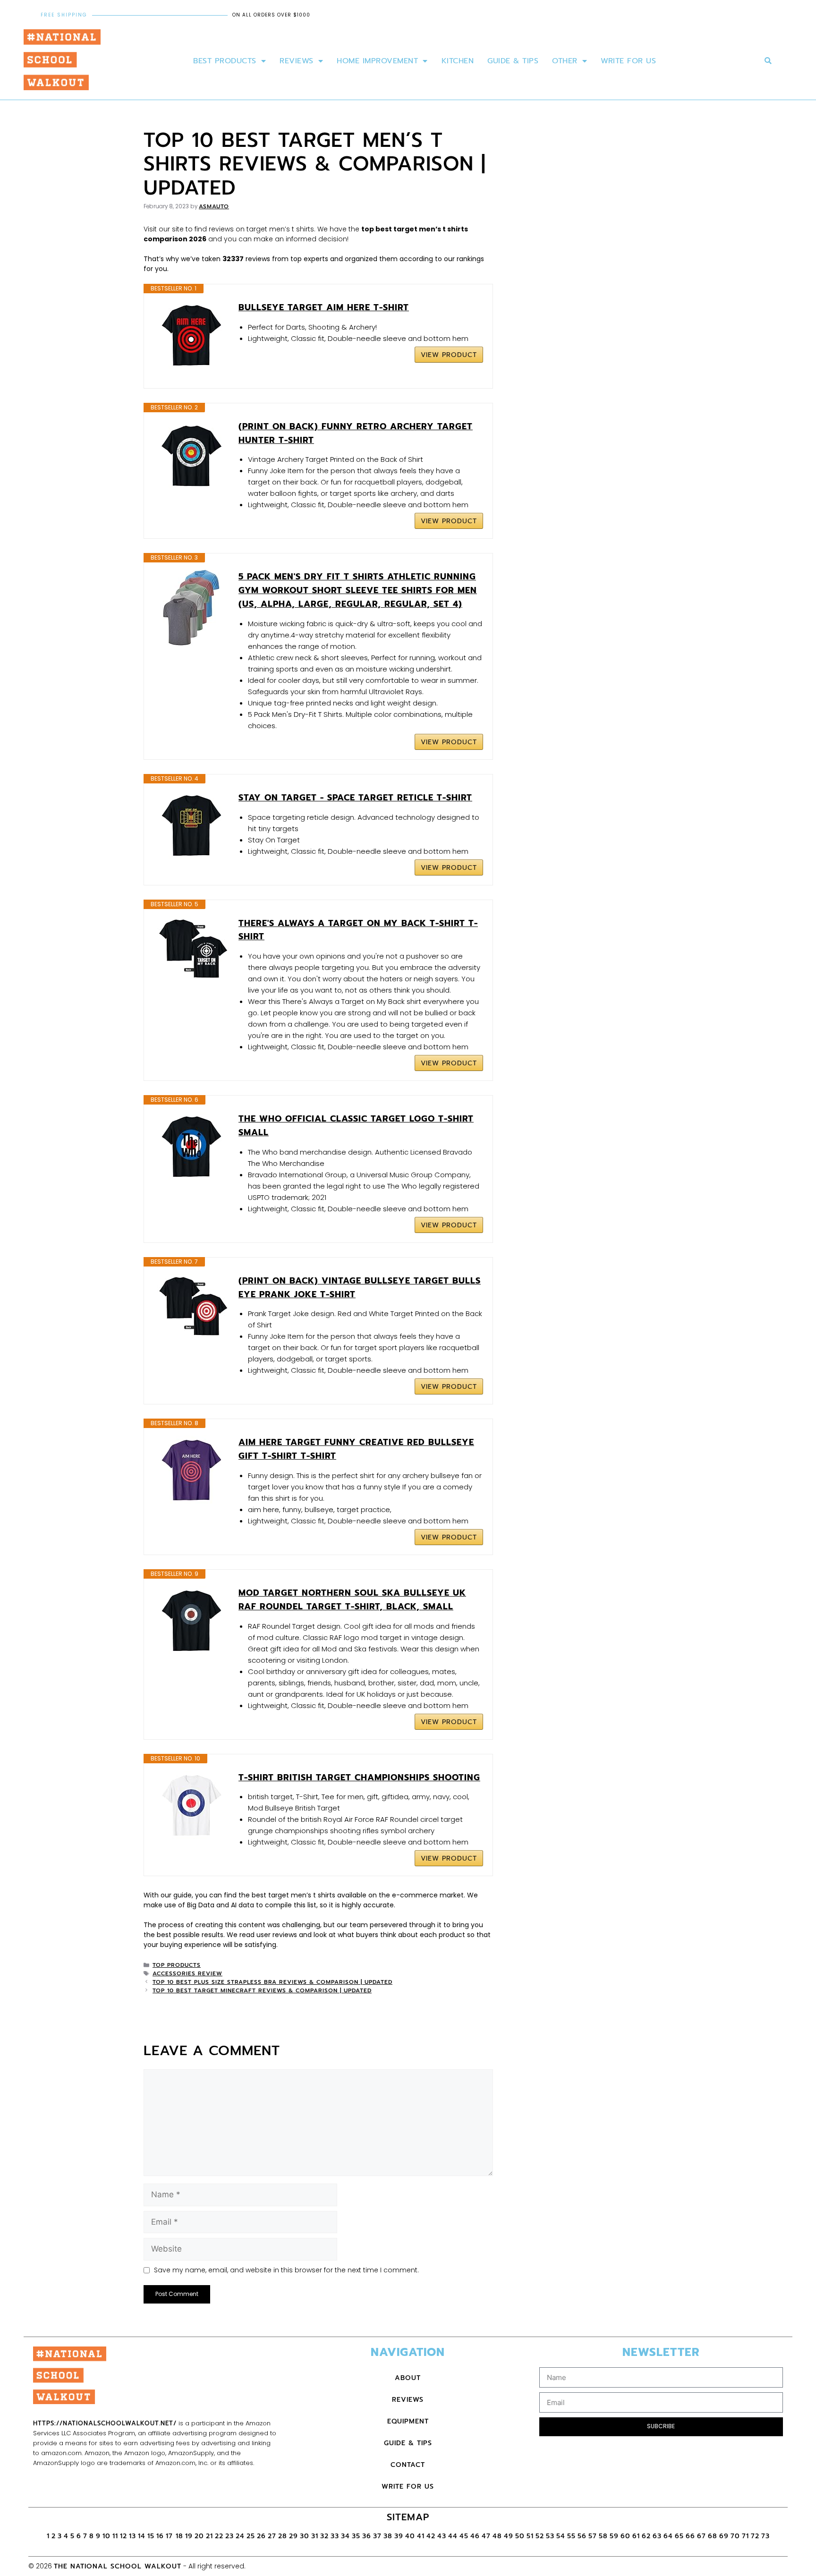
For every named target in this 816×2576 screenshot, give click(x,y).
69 (724, 2536)
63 (657, 2536)
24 (240, 2536)
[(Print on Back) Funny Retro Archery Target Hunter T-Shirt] (191, 455)
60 (625, 2536)
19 (189, 2536)
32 (324, 2536)
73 (765, 2536)
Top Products (177, 1965)
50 (520, 2536)
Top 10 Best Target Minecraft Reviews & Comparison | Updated (262, 1990)
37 (377, 2536)
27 (272, 2536)
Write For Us (628, 61)
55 (571, 2536)
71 (745, 2536)
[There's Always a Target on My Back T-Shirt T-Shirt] (191, 952)
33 (335, 2536)
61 (636, 2536)
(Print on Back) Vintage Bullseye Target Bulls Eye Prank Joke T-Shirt (360, 1288)
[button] (768, 61)
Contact (408, 2465)
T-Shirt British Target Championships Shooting (359, 1777)
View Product (449, 355)
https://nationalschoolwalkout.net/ (105, 2423)
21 (209, 2536)
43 (442, 2536)
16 (160, 2536)
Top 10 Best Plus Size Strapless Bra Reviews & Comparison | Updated (272, 1982)
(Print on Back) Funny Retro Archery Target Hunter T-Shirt (356, 433)
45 (464, 2536)
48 (497, 2536)
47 (486, 2536)
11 (115, 2536)
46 (475, 2536)
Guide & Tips (513, 61)
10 (106, 2536)
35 (356, 2536)
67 (701, 2536)
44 (453, 2536)
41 (421, 2536)
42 (431, 2536)
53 (550, 2536)
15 (151, 2536)
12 (123, 2536)
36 (367, 2536)
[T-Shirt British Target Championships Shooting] (191, 1806)
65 (679, 2536)
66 (690, 2536)
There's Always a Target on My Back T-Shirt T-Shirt (358, 930)
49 (509, 2536)
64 (668, 2536)
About (408, 2378)
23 (229, 2536)
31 (315, 2536)
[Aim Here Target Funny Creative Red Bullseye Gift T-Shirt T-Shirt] (191, 1471)
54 (561, 2536)
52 (540, 2536)
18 (179, 2536)
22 (219, 2536)
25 (251, 2536)
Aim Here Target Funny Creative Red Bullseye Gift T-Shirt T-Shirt (356, 1449)
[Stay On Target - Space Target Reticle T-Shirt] (191, 826)
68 (713, 2536)
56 (582, 2536)
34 (345, 2536)
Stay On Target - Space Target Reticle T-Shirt (355, 798)
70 (735, 2536)
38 (388, 2536)
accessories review (187, 1973)
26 (261, 2536)
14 (142, 2536)
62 (646, 2536)
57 (593, 2536)
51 (530, 2536)
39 (399, 2536)
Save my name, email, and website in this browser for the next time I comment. (286, 2270)
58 (603, 2536)
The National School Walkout (118, 2566)
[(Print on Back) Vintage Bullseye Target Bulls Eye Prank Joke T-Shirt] (191, 1309)
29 (293, 2536)
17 (171, 2536)
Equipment (408, 2421)
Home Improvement (377, 61)
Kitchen (458, 61)
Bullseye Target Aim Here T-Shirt (324, 307)
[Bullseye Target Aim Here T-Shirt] (191, 336)
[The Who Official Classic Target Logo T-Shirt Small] (191, 1148)
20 (199, 2536)
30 (305, 2536)
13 (132, 2536)
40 (410, 2536)
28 (283, 2536)
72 (755, 2536)
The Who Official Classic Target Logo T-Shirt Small (356, 1126)
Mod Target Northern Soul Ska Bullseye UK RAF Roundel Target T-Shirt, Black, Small (352, 1600)
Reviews (297, 61)
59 (614, 2536)
